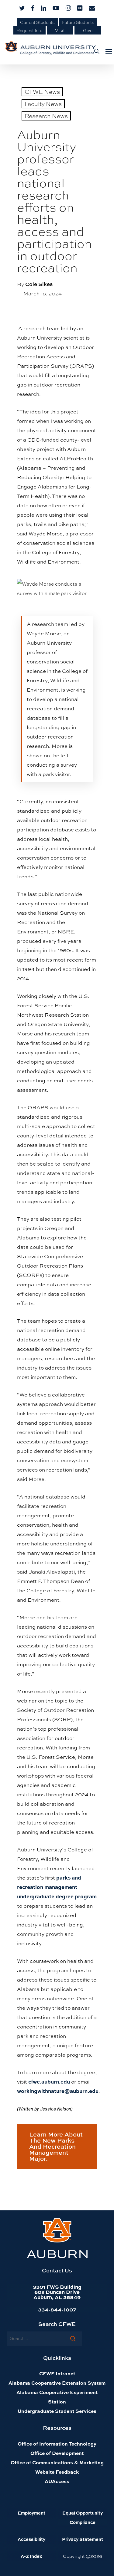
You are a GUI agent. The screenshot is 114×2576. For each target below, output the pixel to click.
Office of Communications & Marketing (57, 2462)
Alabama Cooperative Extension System (57, 2383)
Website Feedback (57, 2472)
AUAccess (57, 2481)
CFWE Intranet (57, 2373)
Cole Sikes (39, 284)
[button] (107, 51)
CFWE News (42, 92)
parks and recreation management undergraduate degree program (57, 1887)
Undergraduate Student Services (57, 2411)
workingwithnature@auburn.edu (58, 2091)
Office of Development (57, 2453)
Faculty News (43, 104)
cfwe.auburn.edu (49, 2081)
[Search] (73, 2338)
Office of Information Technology (57, 2444)
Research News (46, 116)
